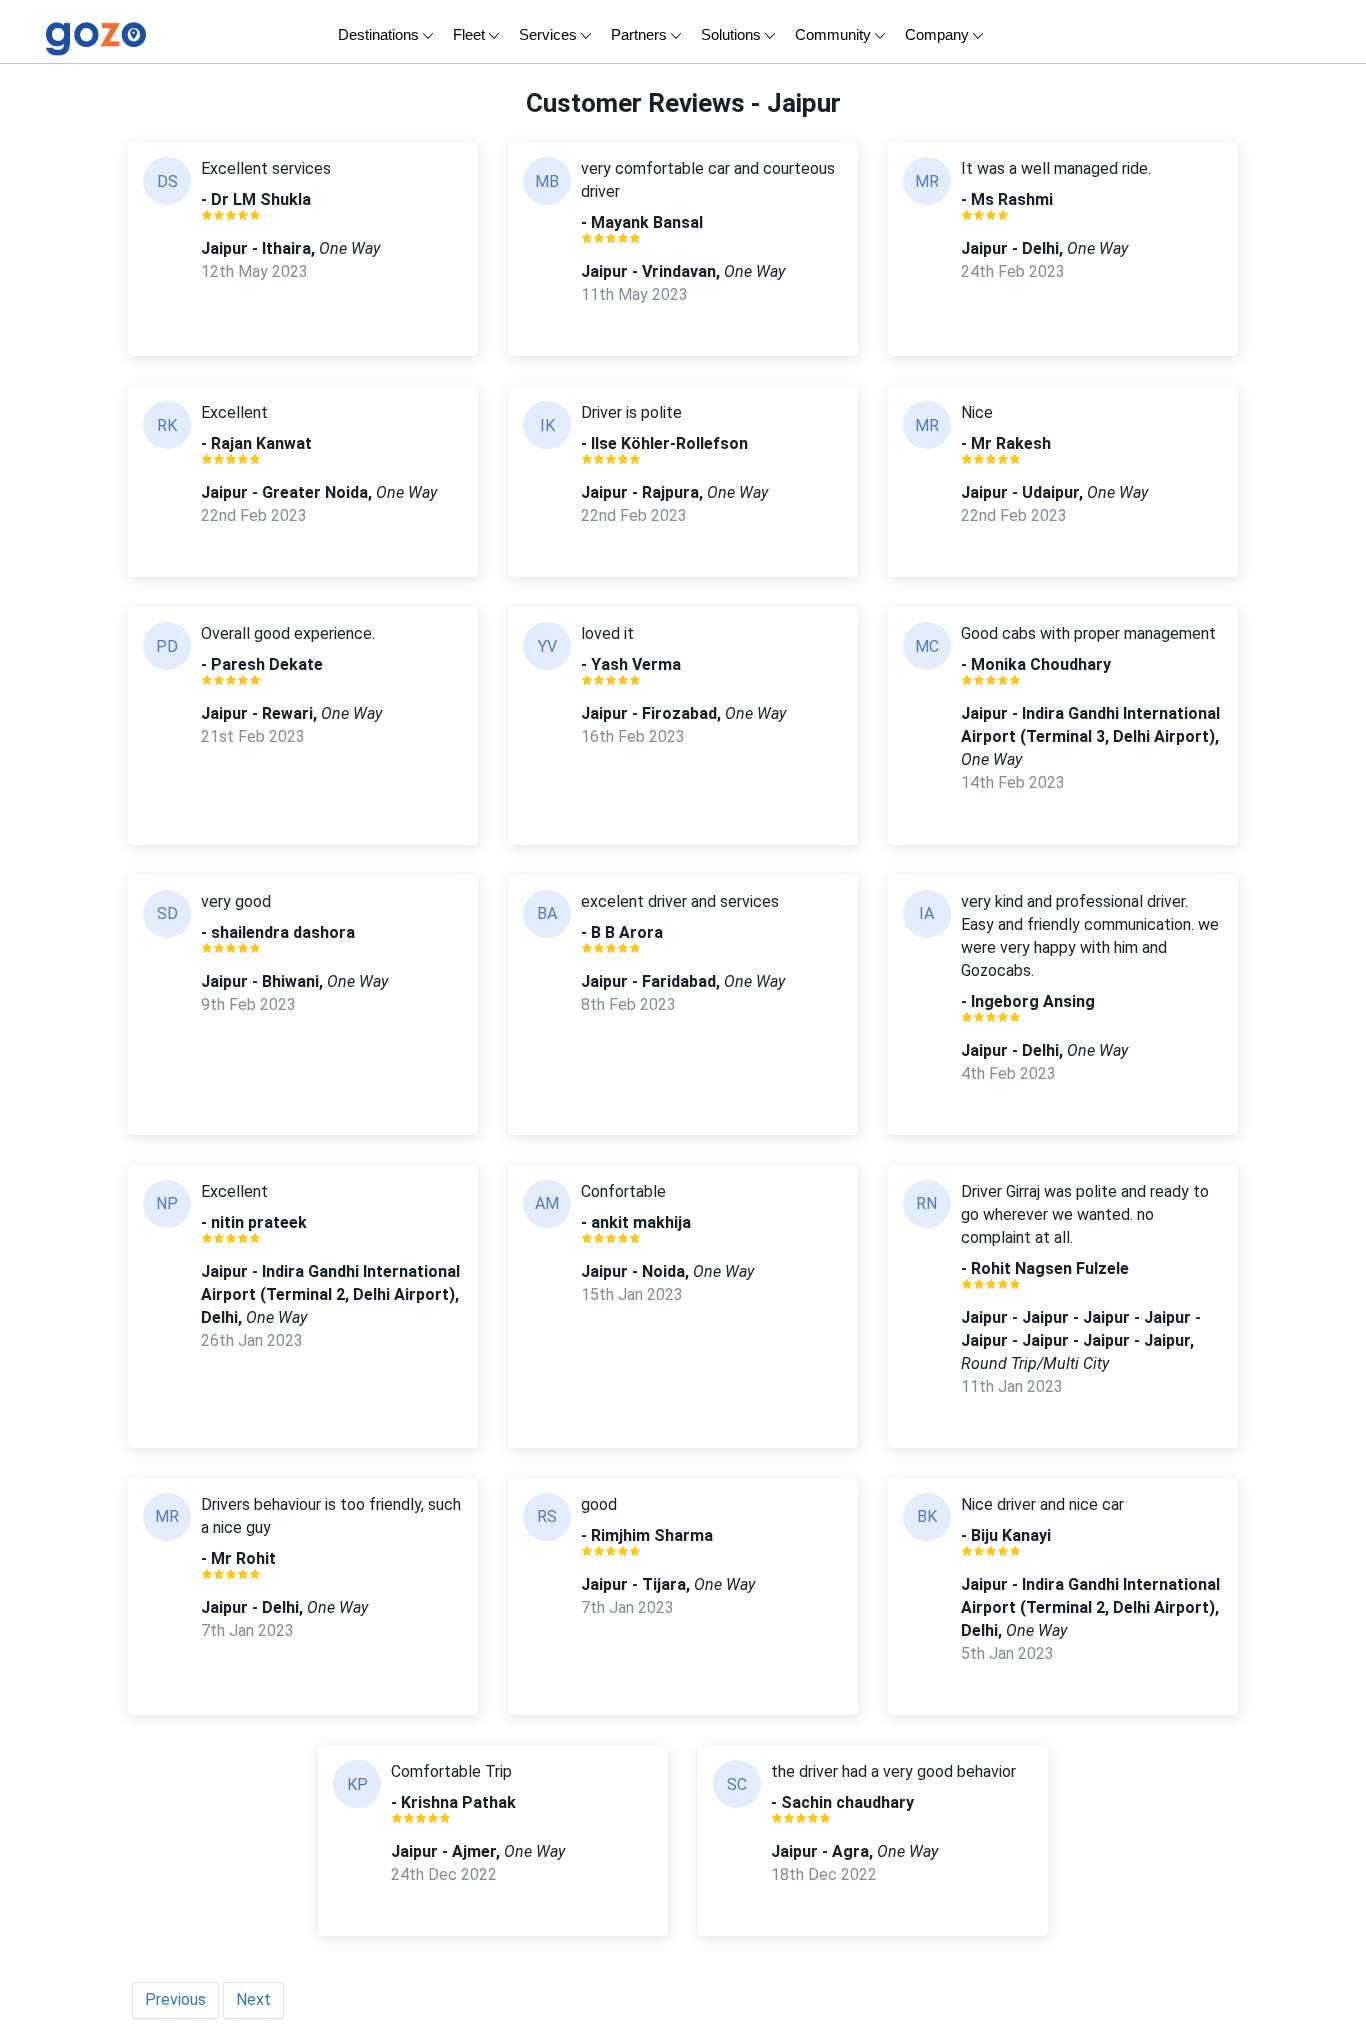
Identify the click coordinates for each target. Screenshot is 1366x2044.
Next (253, 1999)
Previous (175, 1999)
